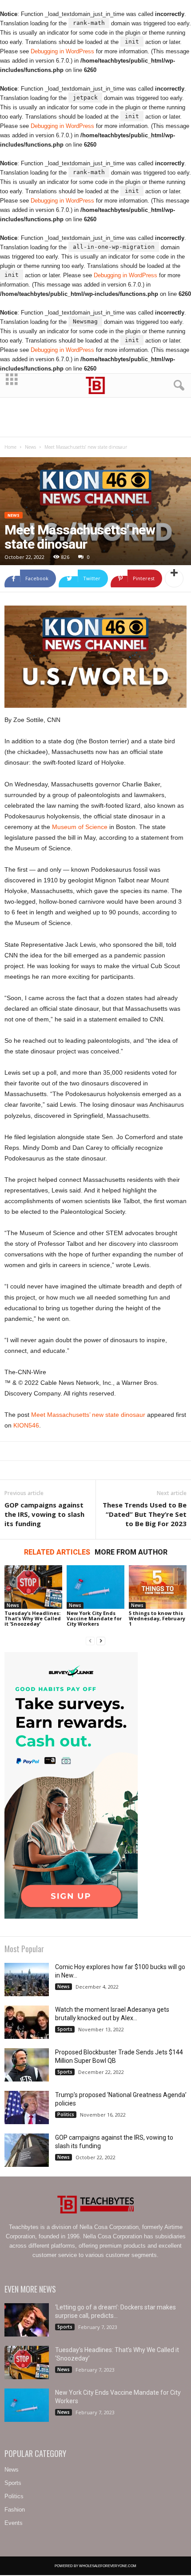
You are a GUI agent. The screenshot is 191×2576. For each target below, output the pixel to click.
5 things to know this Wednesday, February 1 (157, 1618)
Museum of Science (80, 827)
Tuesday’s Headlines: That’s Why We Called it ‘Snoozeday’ (33, 1618)
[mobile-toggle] (12, 385)
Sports (65, 2029)
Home (10, 447)
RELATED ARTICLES (57, 1552)
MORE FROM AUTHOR (131, 1552)
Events (14, 2523)
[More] (174, 578)
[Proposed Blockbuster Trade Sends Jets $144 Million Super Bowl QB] (27, 2065)
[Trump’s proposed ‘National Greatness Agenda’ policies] (27, 2107)
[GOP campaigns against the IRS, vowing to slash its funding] (27, 2150)
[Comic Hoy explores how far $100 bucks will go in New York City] (27, 1980)
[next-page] (101, 1641)
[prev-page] (90, 1641)
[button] (177, 386)
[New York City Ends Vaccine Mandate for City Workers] (95, 1587)
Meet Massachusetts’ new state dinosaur (88, 1415)
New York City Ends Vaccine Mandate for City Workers (94, 1618)
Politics (66, 2114)
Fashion (15, 2510)
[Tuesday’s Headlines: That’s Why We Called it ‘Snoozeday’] (33, 1587)
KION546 (26, 1425)
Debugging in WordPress (62, 51)
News (30, 447)
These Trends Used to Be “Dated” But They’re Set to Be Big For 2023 (145, 1514)
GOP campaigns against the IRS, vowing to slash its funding (44, 1514)
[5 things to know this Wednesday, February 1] (158, 1587)
